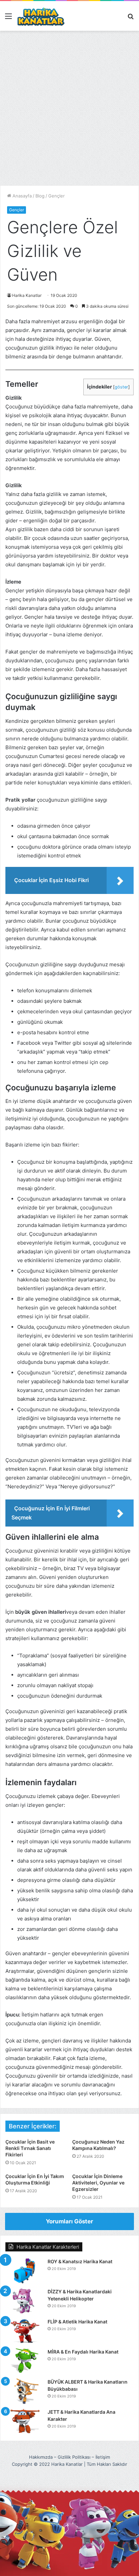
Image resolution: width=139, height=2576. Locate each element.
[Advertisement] (69, 111)
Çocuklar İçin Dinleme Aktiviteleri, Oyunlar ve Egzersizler (98, 2183)
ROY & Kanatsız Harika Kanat (80, 2261)
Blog (40, 196)
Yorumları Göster (69, 2221)
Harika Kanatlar (27, 295)
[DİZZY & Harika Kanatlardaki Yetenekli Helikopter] (24, 2301)
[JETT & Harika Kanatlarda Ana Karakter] (24, 2421)
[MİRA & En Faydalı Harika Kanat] (24, 2361)
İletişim (103, 2457)
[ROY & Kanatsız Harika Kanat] (24, 2271)
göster (121, 387)
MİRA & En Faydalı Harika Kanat (83, 2352)
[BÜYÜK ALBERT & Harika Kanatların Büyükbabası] (24, 2391)
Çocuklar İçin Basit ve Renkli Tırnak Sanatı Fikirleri (30, 2148)
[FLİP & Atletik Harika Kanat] (24, 2331)
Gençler (57, 196)
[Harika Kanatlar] (41, 16)
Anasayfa (21, 196)
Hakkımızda (41, 2457)
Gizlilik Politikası (74, 2457)
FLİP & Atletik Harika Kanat (77, 2322)
